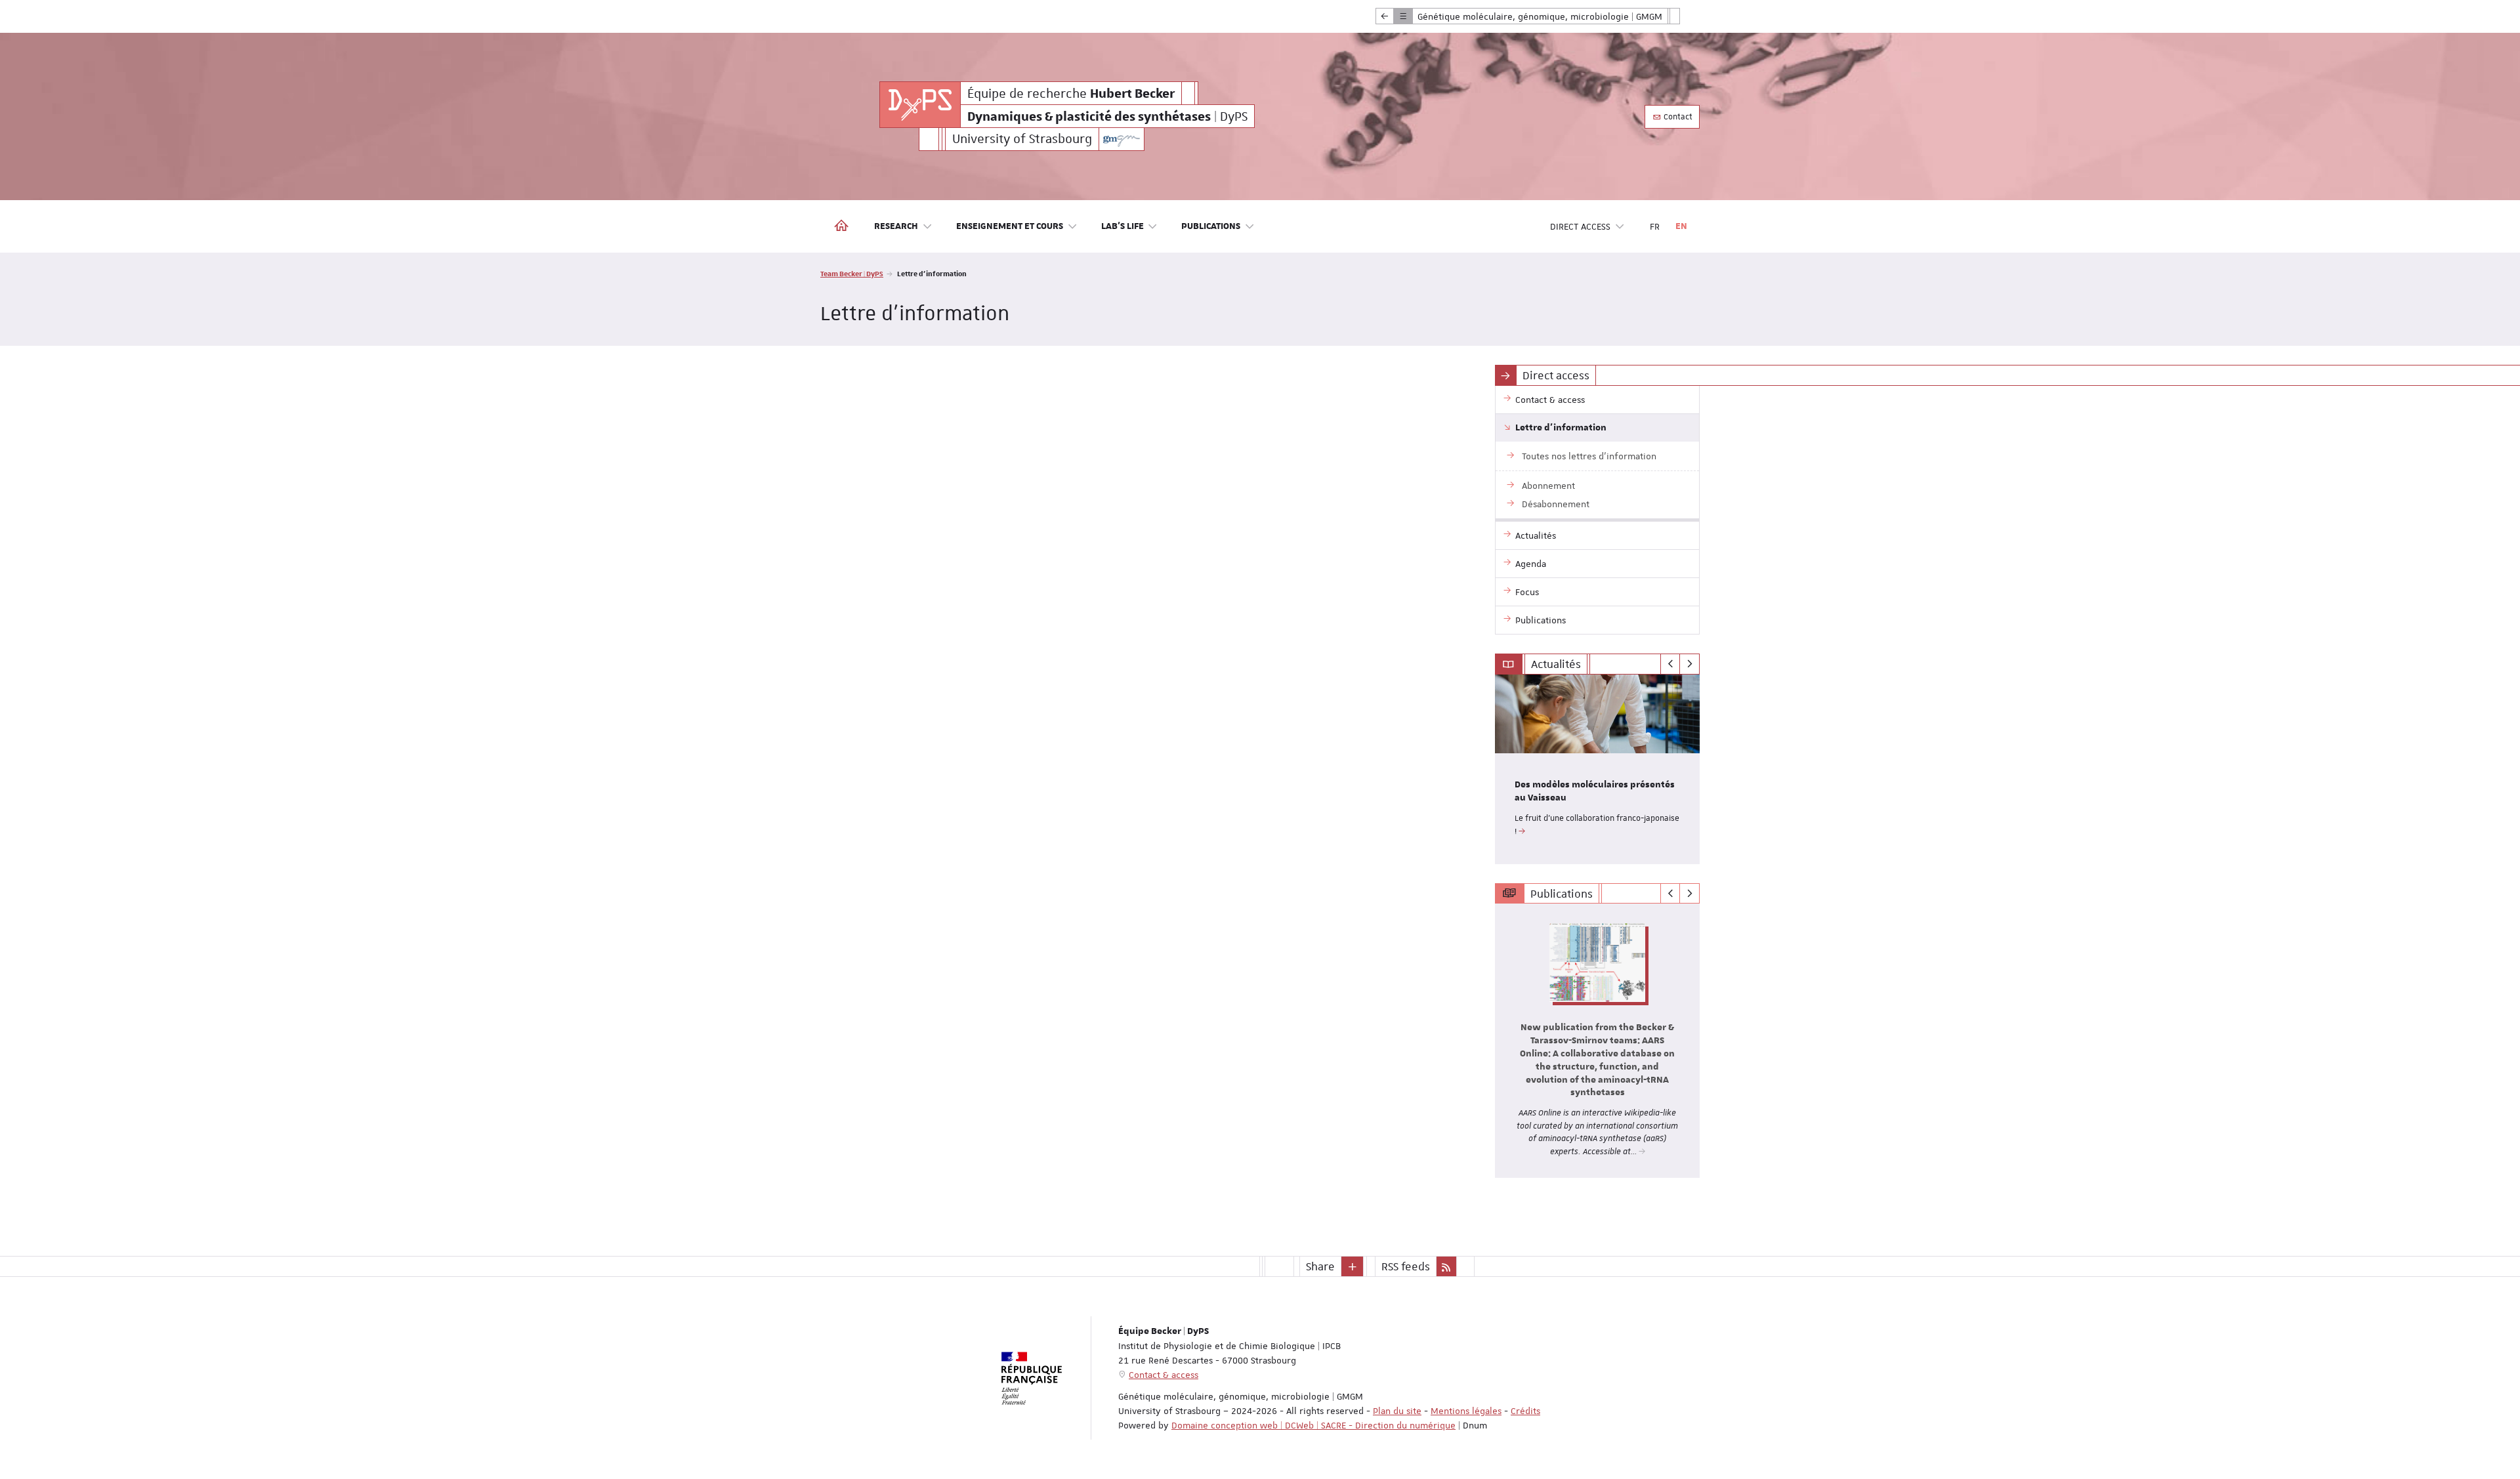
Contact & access (1164, 1375)
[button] (1353, 1266)
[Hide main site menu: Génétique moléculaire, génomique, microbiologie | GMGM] (1685, 16)
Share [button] (1320, 1266)
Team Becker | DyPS (852, 273)
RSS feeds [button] (1406, 1266)
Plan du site (1397, 1411)
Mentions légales (1466, 1411)
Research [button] (896, 226)
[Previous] (1670, 664)
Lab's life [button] (1123, 226)
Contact (1677, 117)
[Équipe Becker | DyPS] (920, 105)
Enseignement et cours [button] (1010, 226)
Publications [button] (1211, 226)
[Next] (1690, 664)
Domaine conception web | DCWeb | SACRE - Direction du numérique (1313, 1425)
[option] (1598, 769)
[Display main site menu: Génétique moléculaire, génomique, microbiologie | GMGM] (1385, 16)
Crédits (1525, 1411)
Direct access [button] (1580, 226)
